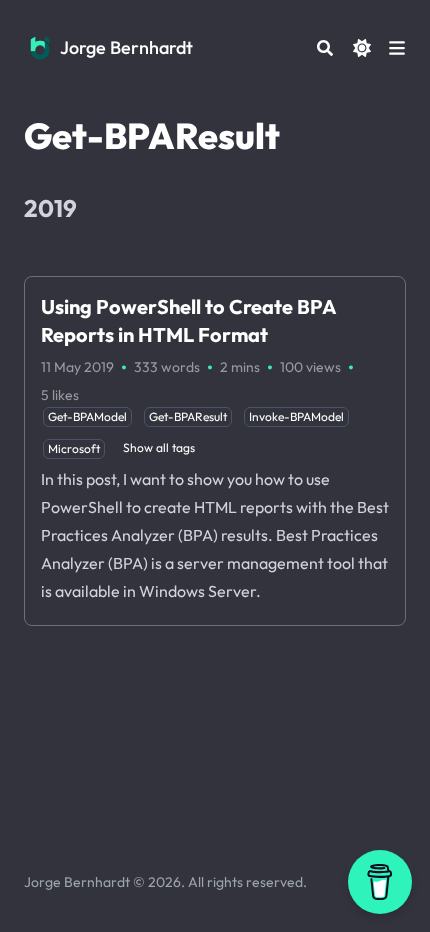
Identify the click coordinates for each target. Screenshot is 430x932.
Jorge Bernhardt (126, 47)
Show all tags (159, 447)
